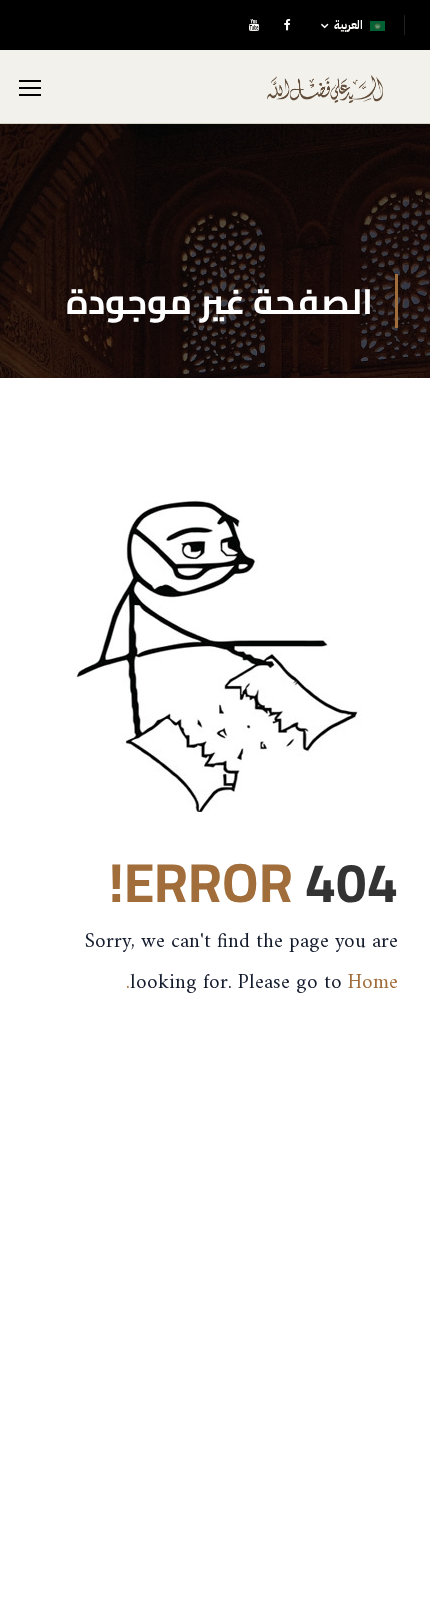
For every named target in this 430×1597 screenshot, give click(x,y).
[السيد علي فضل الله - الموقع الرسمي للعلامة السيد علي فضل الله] (325, 96)
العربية (348, 25)
